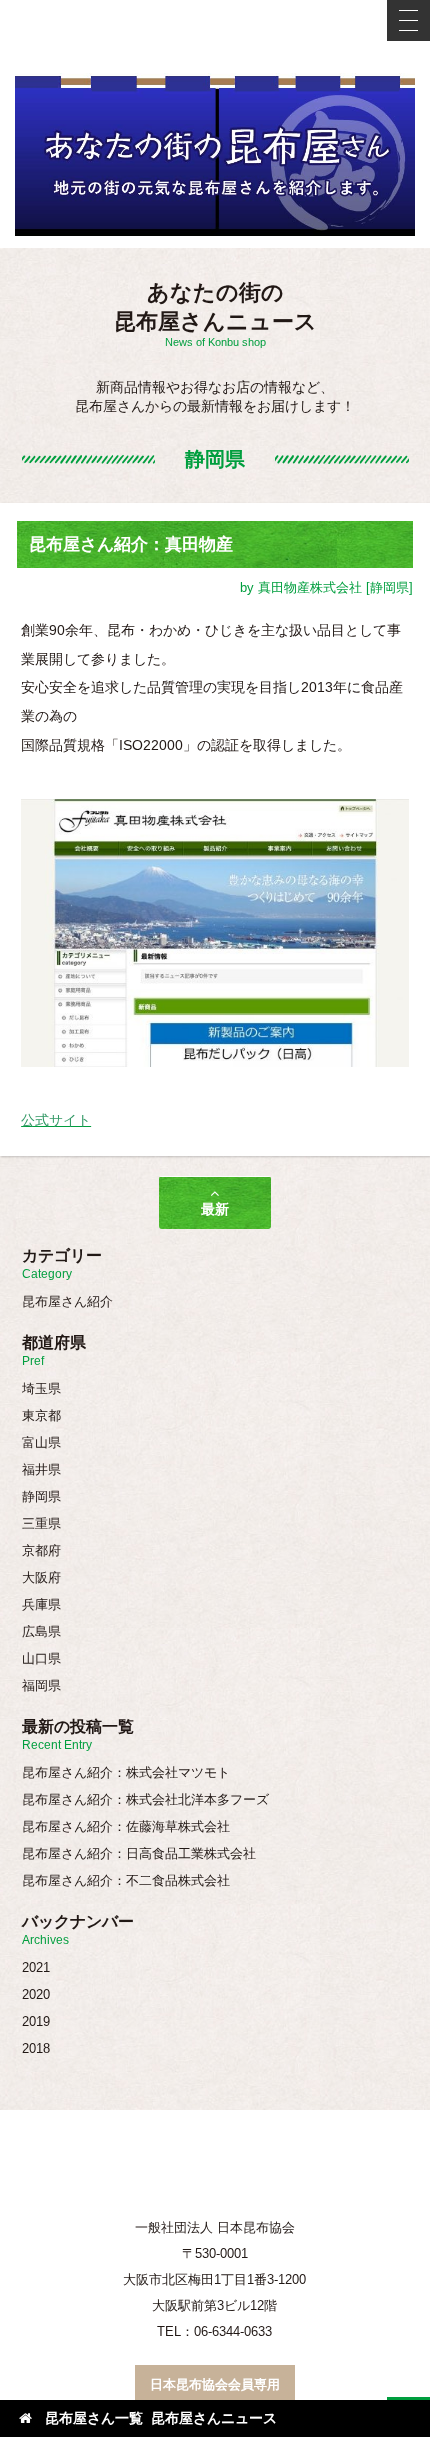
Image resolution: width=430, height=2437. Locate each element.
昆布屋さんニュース (214, 2418)
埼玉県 (41, 1388)
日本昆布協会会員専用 (215, 2384)
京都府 (41, 1550)
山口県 (41, 1658)
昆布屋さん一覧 (94, 2418)
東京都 (41, 1415)
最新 (215, 1209)
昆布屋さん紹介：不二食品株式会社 (126, 1880)
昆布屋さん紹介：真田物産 (131, 544)
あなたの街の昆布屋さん (215, 160)
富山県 (41, 1442)
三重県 (41, 1523)
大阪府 (41, 1577)
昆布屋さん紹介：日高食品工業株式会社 (139, 1853)
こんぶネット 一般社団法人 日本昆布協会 (215, 36)
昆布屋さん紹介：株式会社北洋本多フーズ (145, 1799)
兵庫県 (41, 1604)
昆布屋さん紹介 (67, 1301)
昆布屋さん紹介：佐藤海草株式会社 (126, 1826)
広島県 (41, 1631)
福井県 (41, 1469)
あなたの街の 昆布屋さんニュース (215, 314)
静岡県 (41, 1496)
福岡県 (41, 1685)
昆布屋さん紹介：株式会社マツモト (126, 1772)
